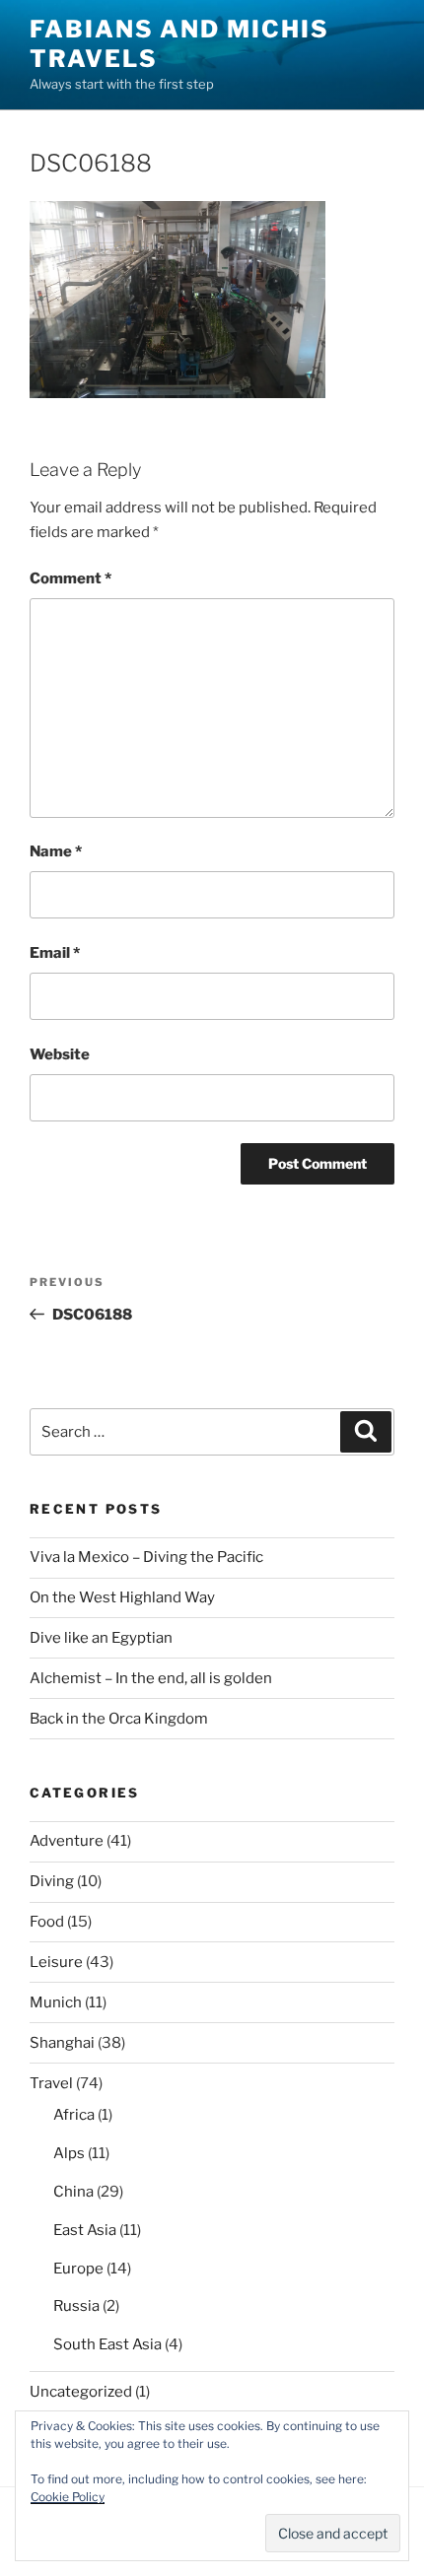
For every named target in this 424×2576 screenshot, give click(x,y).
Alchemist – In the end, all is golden (151, 1678)
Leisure (56, 1962)
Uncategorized (81, 2392)
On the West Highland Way (122, 1597)
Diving (52, 1881)
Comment (71, 578)
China (73, 2192)
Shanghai (62, 2043)
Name (56, 851)
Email (55, 953)
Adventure (67, 1841)
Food (47, 1922)
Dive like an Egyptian (101, 1638)
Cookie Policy (68, 2497)
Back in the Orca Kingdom (119, 1719)
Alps (69, 2153)
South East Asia (107, 2344)
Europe (78, 2269)
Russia (76, 2306)
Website (60, 1054)
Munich (56, 2002)
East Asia (85, 2230)
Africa (74, 2115)
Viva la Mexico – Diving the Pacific (146, 1557)
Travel (51, 2083)
